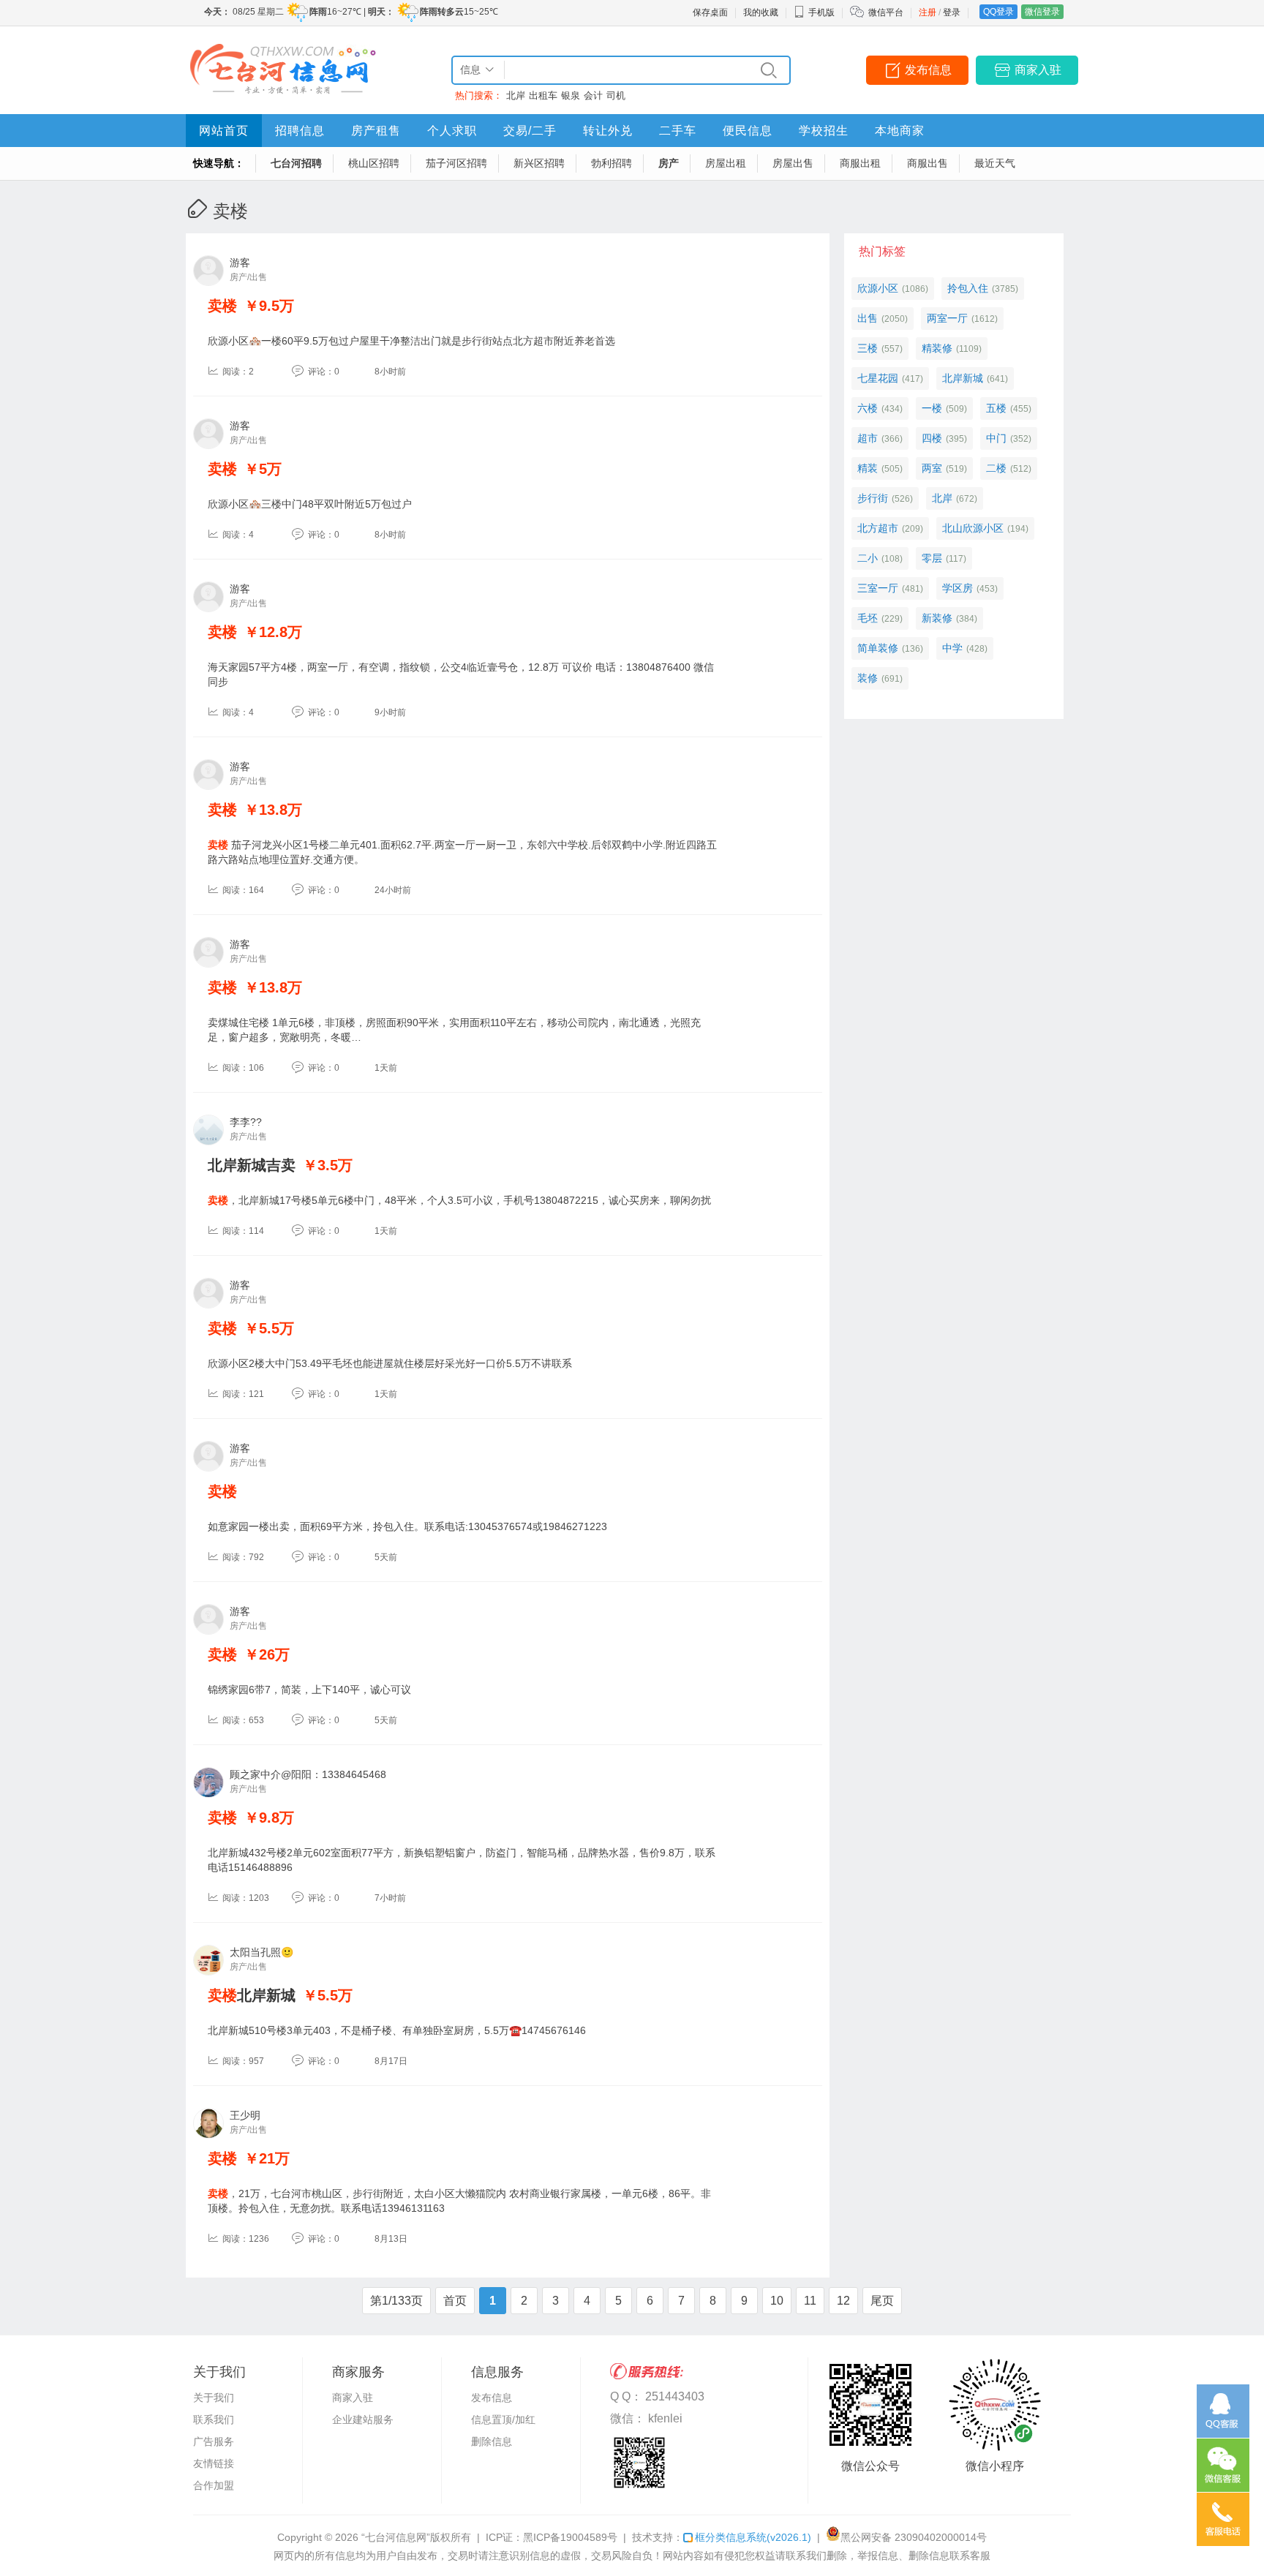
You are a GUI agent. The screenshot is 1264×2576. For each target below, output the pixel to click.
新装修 (937, 618)
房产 (669, 163)
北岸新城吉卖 (252, 1165)
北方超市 (878, 528)
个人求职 (452, 131)
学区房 (958, 588)
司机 (616, 95)
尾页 (882, 2301)
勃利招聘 (612, 163)
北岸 (516, 95)
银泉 (571, 95)
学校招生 (824, 131)
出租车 (543, 95)
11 (810, 2301)
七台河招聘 (296, 163)
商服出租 (860, 163)
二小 (868, 558)
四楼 (932, 438)
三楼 (868, 348)
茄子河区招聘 (456, 163)
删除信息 (492, 2441)
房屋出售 (793, 163)
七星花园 (878, 378)
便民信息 (748, 131)
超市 (868, 438)
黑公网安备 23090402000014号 (914, 2537)
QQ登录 (998, 12)
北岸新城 (252, 1995)
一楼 (932, 408)
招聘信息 (300, 131)
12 (843, 2301)
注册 (928, 12)
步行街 (873, 498)
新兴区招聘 (539, 163)
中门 (996, 438)
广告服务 (214, 2441)
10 (777, 2301)
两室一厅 (947, 318)
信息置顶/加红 (503, 2419)
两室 (932, 468)
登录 (952, 12)
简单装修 (878, 648)
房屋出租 (726, 163)
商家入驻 (1038, 70)
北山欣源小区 (973, 528)
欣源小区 (878, 288)
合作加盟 (214, 2485)
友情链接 (214, 2463)
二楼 (996, 468)
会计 (593, 95)
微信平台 (886, 12)
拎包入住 (968, 288)
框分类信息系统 (753, 2537)
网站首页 (224, 131)
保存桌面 (710, 12)
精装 (868, 468)
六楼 (868, 408)
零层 (932, 558)
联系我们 (214, 2419)
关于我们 (214, 2398)
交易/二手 (530, 131)
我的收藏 (761, 12)
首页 (455, 2301)
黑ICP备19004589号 (570, 2537)
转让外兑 (608, 131)
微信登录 (1042, 12)
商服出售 (928, 163)
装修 (868, 678)
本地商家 (900, 131)
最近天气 (995, 163)
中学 (952, 648)
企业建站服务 (363, 2419)
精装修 (937, 348)
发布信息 (928, 70)
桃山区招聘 (374, 163)
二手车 (678, 131)
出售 (868, 318)
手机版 (821, 12)
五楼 (996, 408)
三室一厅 (878, 588)
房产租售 (376, 131)
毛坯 (868, 618)
